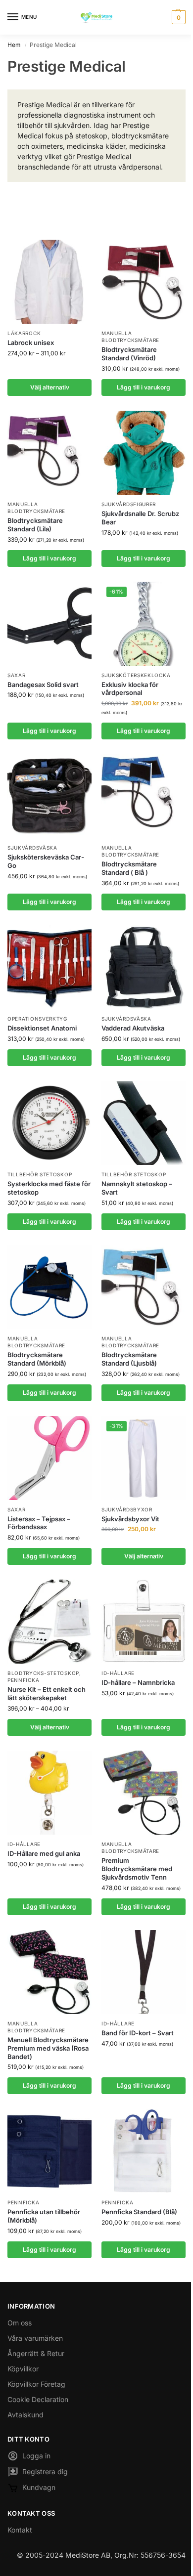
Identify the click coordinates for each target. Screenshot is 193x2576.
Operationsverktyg (37, 1019)
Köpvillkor (23, 2369)
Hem (14, 45)
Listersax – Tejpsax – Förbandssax (39, 1523)
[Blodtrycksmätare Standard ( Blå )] (144, 796)
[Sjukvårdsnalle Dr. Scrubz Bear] (144, 453)
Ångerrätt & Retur (36, 2353)
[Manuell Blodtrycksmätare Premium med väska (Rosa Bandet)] (49, 1972)
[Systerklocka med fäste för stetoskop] (49, 1123)
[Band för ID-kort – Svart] (144, 1972)
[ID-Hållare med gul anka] (49, 1793)
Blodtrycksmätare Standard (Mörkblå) (37, 1359)
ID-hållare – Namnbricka (138, 1682)
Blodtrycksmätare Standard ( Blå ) (129, 868)
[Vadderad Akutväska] (144, 967)
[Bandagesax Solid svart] (49, 624)
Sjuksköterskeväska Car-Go (46, 861)
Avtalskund (25, 2415)
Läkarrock (24, 333)
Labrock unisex (31, 343)
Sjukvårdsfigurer (129, 504)
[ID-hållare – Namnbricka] (144, 1622)
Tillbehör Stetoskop (40, 1174)
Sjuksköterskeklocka (136, 675)
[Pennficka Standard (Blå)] (144, 2151)
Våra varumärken (35, 2338)
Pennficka (23, 1680)
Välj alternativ (50, 387)
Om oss (20, 2323)
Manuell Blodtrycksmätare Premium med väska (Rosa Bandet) (48, 2048)
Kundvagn (39, 2487)
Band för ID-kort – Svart (138, 2033)
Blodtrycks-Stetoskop (43, 1673)
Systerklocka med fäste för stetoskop (49, 1188)
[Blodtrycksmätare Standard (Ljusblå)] (144, 1287)
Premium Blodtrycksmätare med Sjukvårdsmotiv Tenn (137, 1869)
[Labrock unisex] (49, 282)
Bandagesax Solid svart (43, 685)
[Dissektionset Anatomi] (49, 967)
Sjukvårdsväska (32, 848)
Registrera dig (45, 2471)
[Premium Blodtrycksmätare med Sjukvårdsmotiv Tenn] (144, 1793)
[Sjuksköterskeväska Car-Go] (49, 796)
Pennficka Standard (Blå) (139, 2212)
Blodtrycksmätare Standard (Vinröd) (129, 354)
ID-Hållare (118, 1673)
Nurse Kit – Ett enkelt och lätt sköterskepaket (47, 1694)
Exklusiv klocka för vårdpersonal (130, 689)
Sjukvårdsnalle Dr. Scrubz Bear (140, 518)
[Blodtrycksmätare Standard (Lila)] (49, 453)
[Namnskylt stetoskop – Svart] (144, 1123)
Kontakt (20, 2530)
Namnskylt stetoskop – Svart (137, 1188)
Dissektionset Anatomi (42, 1028)
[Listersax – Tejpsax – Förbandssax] (49, 1458)
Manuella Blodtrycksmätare (130, 851)
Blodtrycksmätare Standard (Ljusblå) (129, 1359)
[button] (177, 17)
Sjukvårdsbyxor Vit (130, 1519)
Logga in (36, 2456)
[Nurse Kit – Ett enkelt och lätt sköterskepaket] (49, 1622)
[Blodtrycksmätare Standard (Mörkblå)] (49, 1287)
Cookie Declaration (38, 2399)
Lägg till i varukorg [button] (144, 387)
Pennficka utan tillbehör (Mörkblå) (44, 2216)
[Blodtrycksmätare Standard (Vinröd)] (144, 282)
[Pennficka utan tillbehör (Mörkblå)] (49, 2151)
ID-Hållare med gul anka (44, 1853)
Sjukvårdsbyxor (127, 1509)
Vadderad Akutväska (133, 1028)
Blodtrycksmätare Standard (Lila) (35, 525)
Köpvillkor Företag (36, 2384)
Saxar (17, 675)
